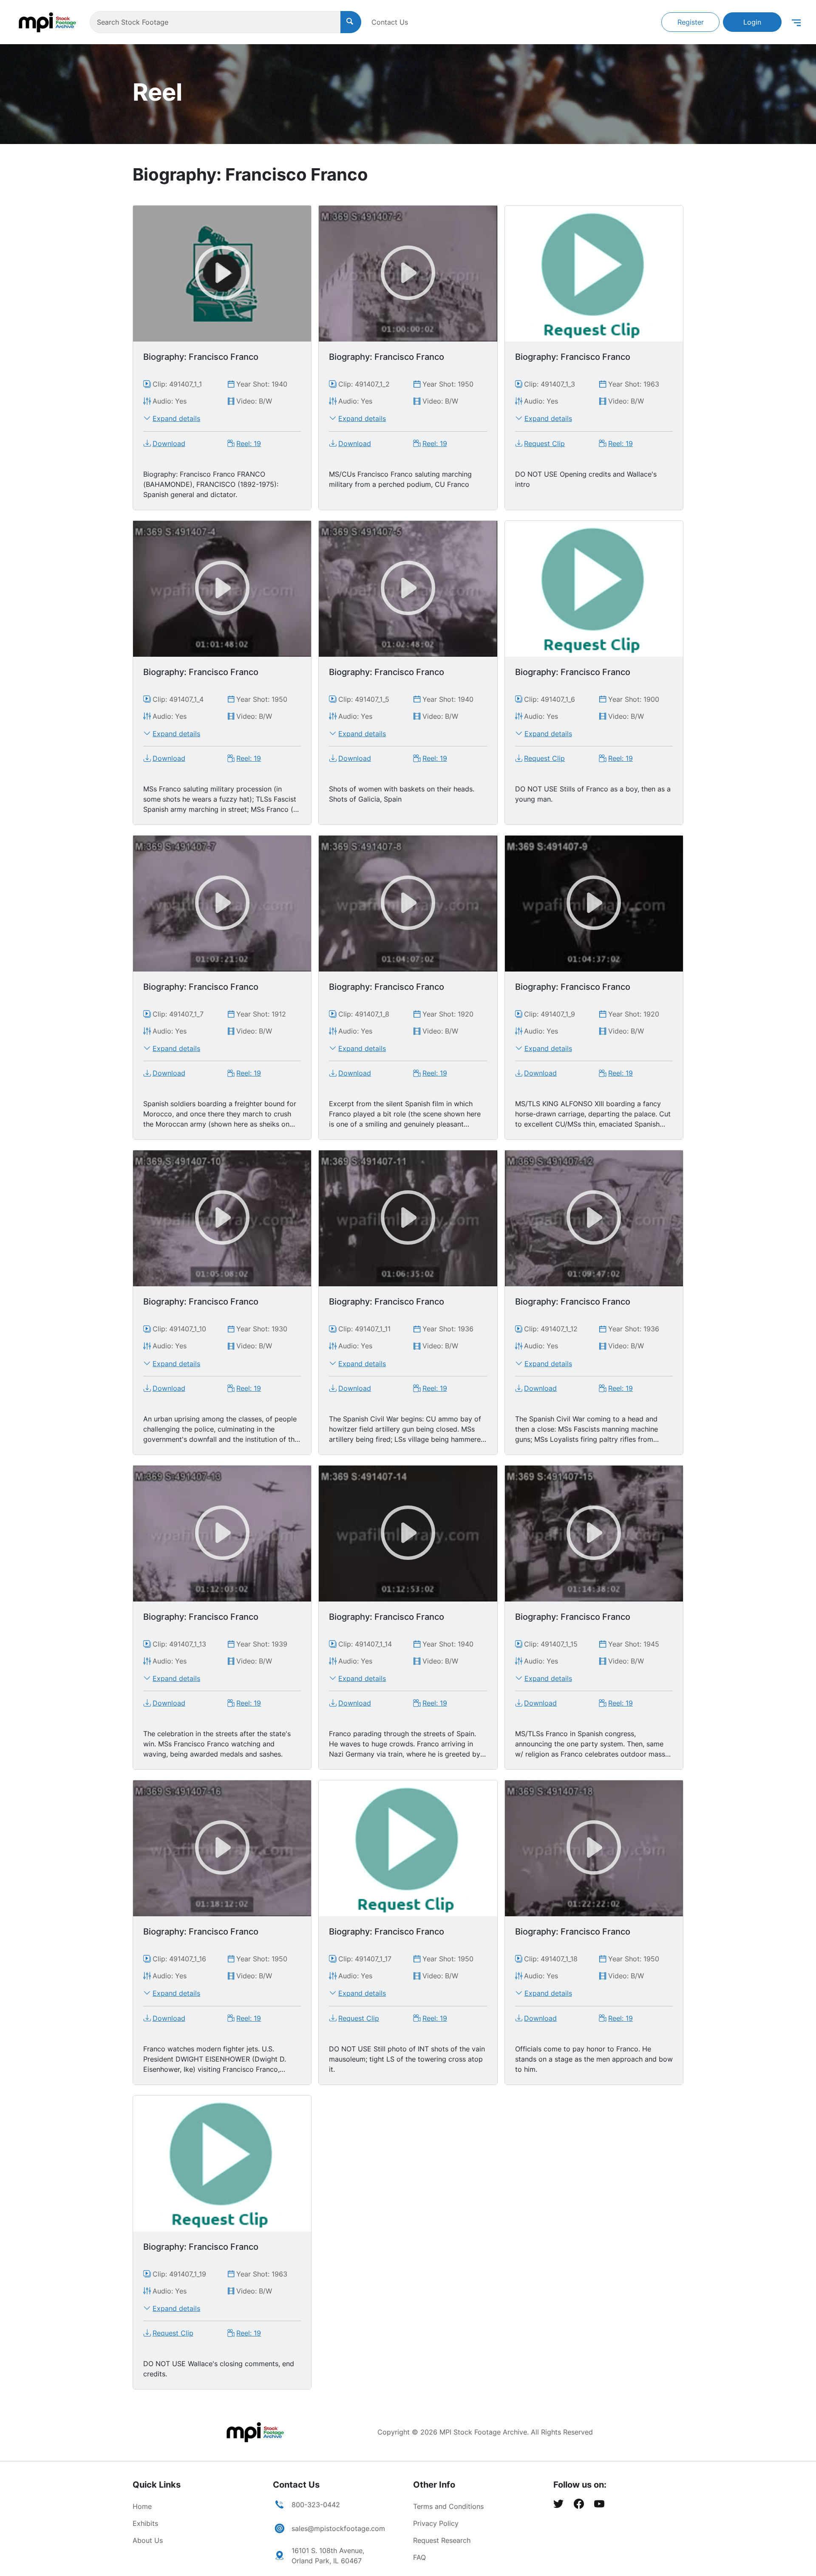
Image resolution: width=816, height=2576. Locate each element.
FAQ (419, 2557)
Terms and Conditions (448, 2506)
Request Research (442, 2540)
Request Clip (544, 443)
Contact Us (390, 22)
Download (169, 443)
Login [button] (752, 22)
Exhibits (145, 2523)
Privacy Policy (436, 2523)
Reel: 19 (249, 443)
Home (142, 2506)
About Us (148, 2540)
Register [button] (691, 22)
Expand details (176, 418)
